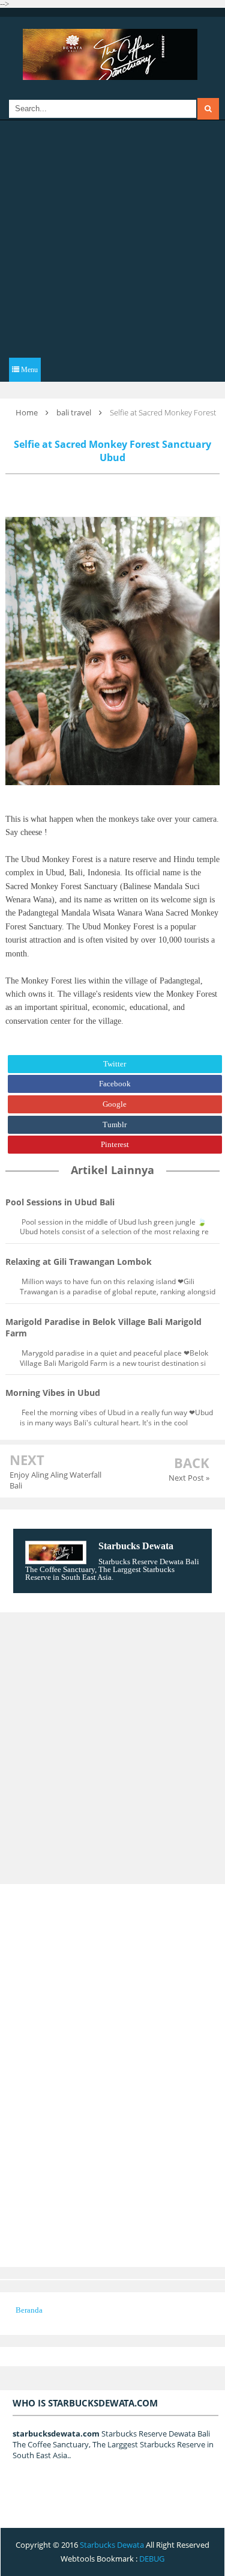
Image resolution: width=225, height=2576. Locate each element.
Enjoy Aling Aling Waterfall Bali (55, 1480)
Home (27, 412)
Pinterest (115, 1144)
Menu (28, 370)
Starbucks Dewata (136, 1546)
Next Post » (189, 1478)
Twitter (115, 1064)
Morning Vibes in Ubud (53, 1393)
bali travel (74, 412)
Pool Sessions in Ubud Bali (60, 1202)
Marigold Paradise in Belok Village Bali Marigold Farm (103, 1327)
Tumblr (115, 1124)
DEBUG (152, 2559)
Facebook (115, 1084)
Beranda (29, 2310)
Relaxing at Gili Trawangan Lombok (79, 1262)
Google (115, 1104)
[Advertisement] (112, 239)
